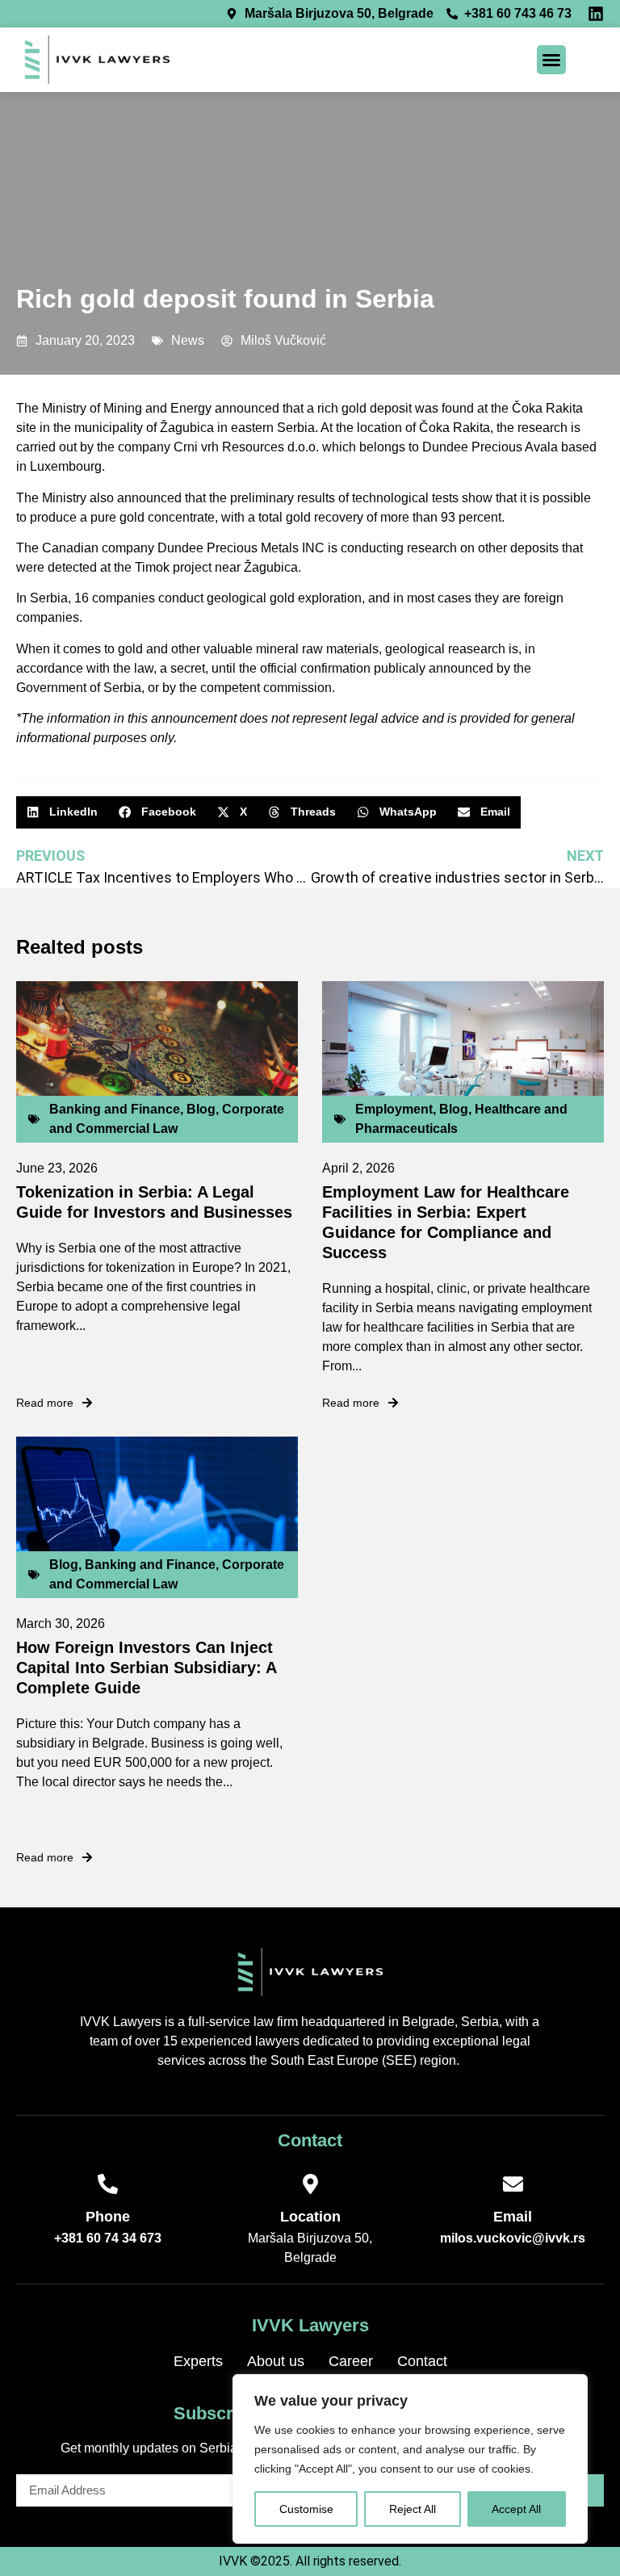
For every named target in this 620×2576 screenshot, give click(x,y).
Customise (306, 2509)
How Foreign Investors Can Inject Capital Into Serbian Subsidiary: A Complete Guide (146, 1668)
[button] (551, 60)
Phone (108, 2217)
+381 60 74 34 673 (108, 2238)
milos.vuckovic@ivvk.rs (513, 2238)
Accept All (516, 2509)
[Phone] (108, 2184)
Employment (394, 1109)
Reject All (413, 2509)
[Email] (513, 2184)
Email (513, 2217)
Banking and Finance (115, 1109)
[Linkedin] (596, 14)
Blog (201, 1109)
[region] (410, 2459)
